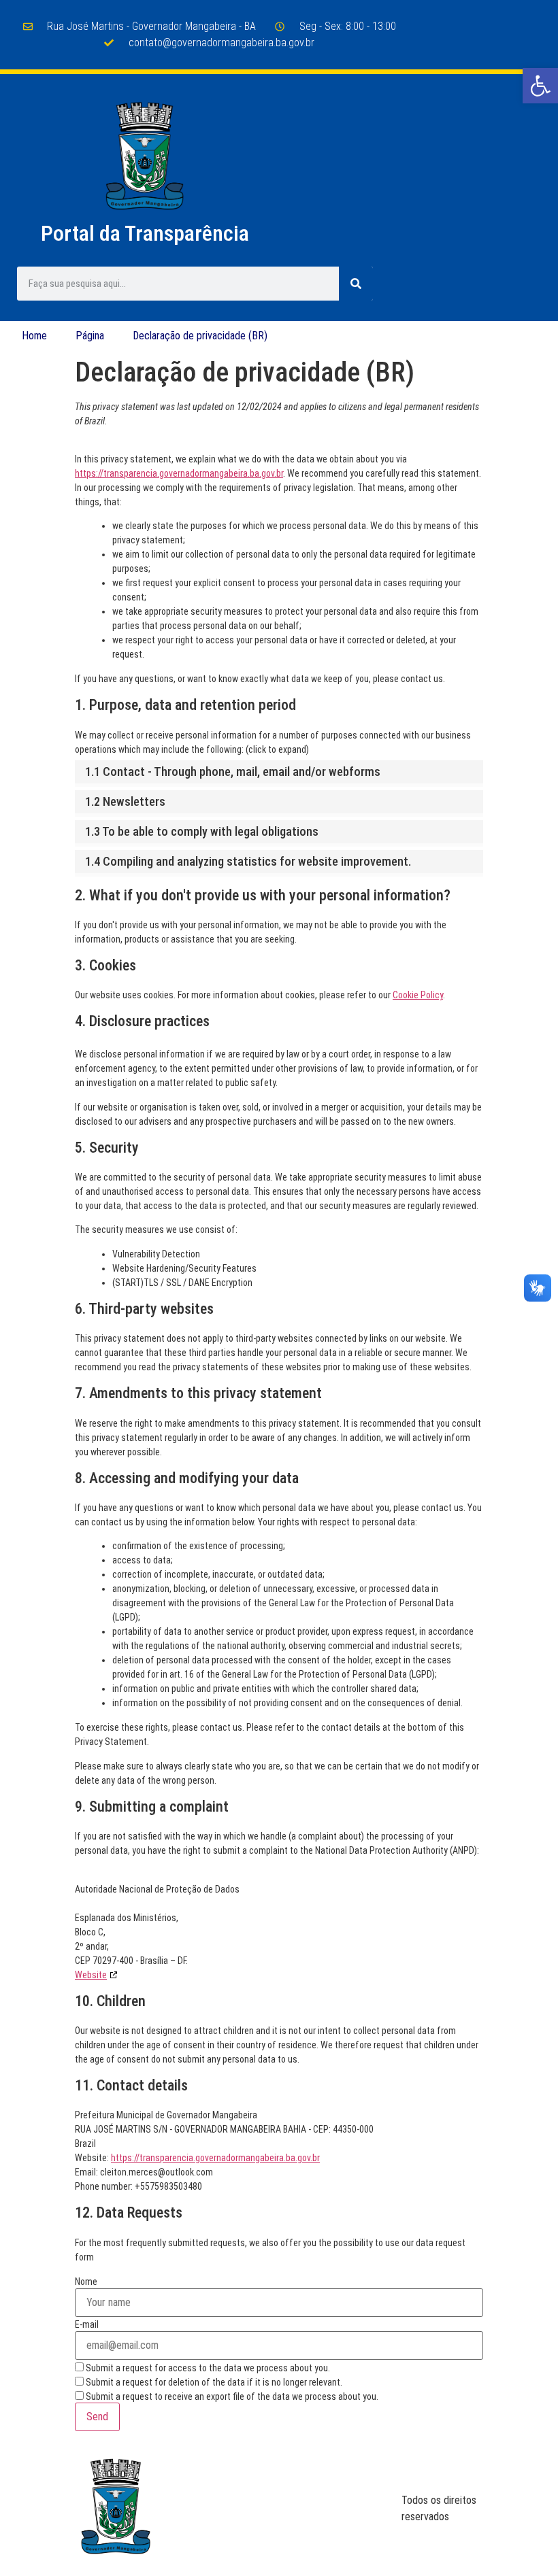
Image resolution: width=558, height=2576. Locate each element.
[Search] (356, 284)
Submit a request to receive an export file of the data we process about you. (231, 2396)
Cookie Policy (418, 995)
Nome (86, 2282)
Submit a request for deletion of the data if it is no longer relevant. (213, 2382)
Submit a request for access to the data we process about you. (207, 2368)
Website (91, 1975)
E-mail (87, 2324)
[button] (540, 86)
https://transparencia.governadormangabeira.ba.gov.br (179, 473)
